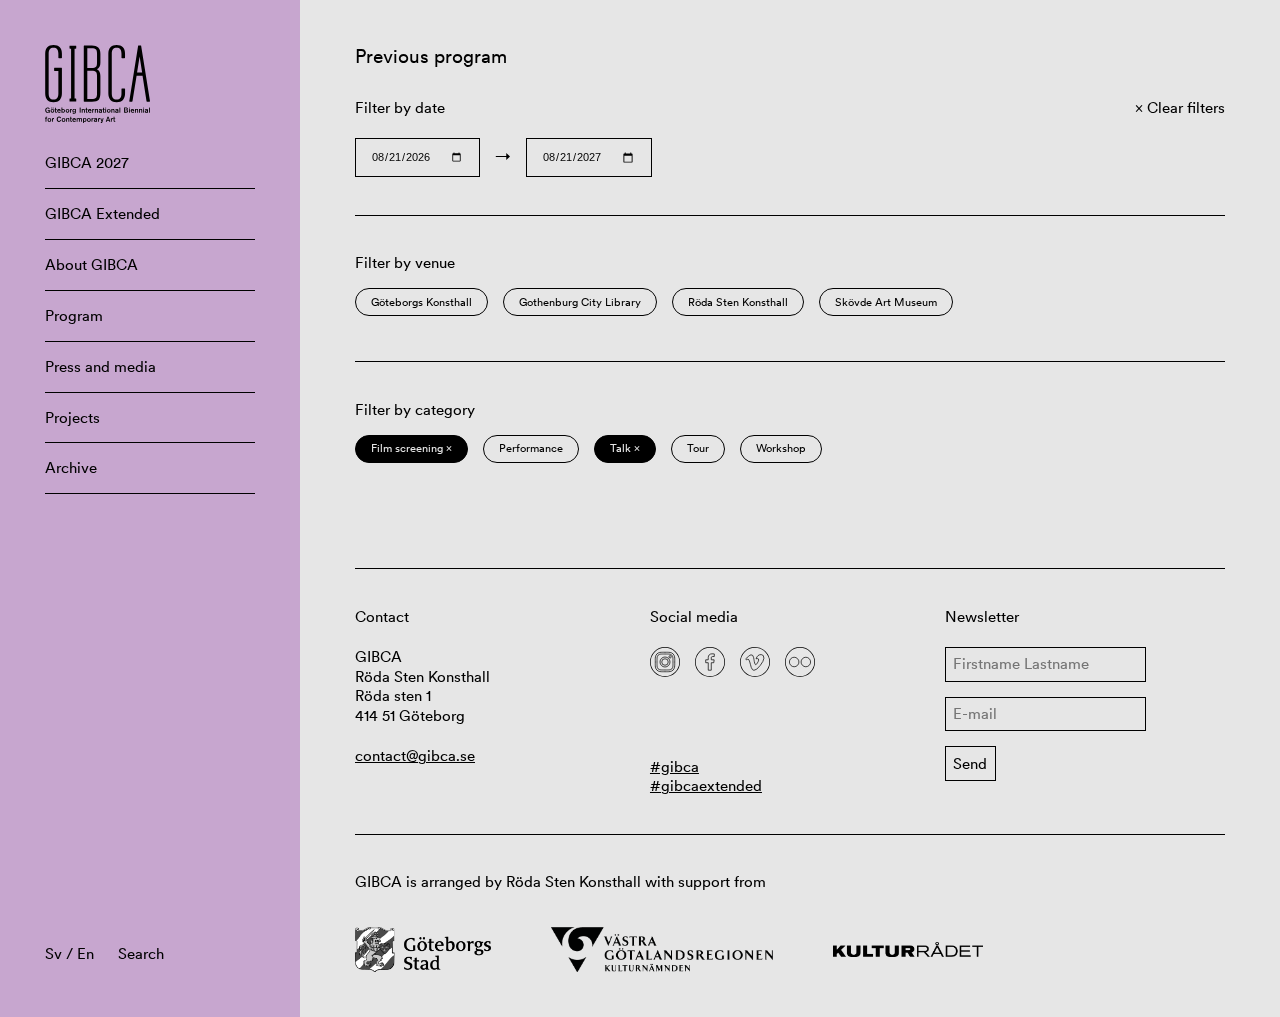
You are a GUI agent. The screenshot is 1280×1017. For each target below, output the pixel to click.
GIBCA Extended (102, 213)
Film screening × (411, 448)
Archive (71, 467)
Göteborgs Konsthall (421, 302)
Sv (53, 953)
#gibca (674, 766)
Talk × (625, 448)
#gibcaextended (706, 785)
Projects (72, 417)
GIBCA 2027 (87, 162)
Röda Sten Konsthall (738, 302)
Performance (531, 448)
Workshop (781, 448)
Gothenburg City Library (580, 302)
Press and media (100, 366)
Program (74, 315)
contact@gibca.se (415, 755)
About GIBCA (91, 264)
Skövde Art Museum (886, 302)
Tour (698, 448)
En (85, 953)
